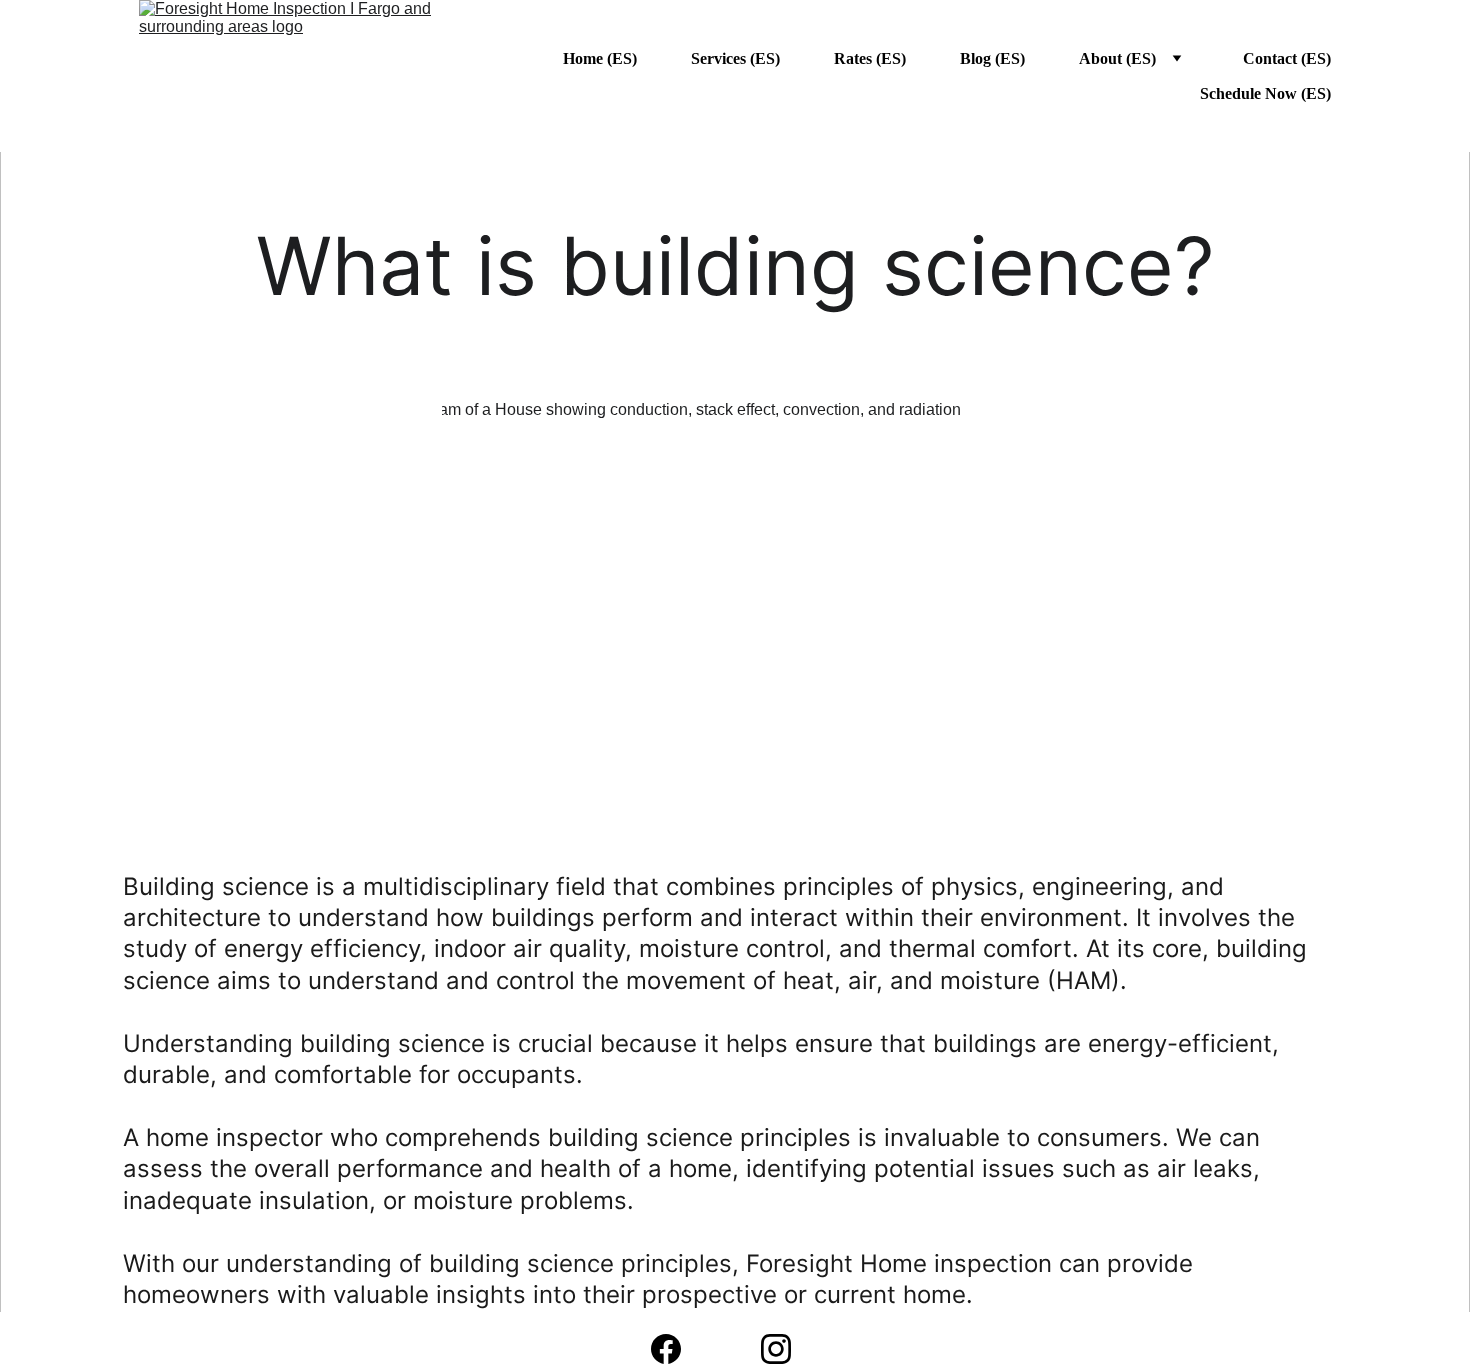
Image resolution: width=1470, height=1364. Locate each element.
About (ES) (1117, 58)
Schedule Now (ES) (1265, 93)
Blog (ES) (992, 58)
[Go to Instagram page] (776, 1349)
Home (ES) (600, 58)
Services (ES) (735, 58)
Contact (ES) (1287, 58)
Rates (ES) (870, 58)
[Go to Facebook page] (676, 1349)
